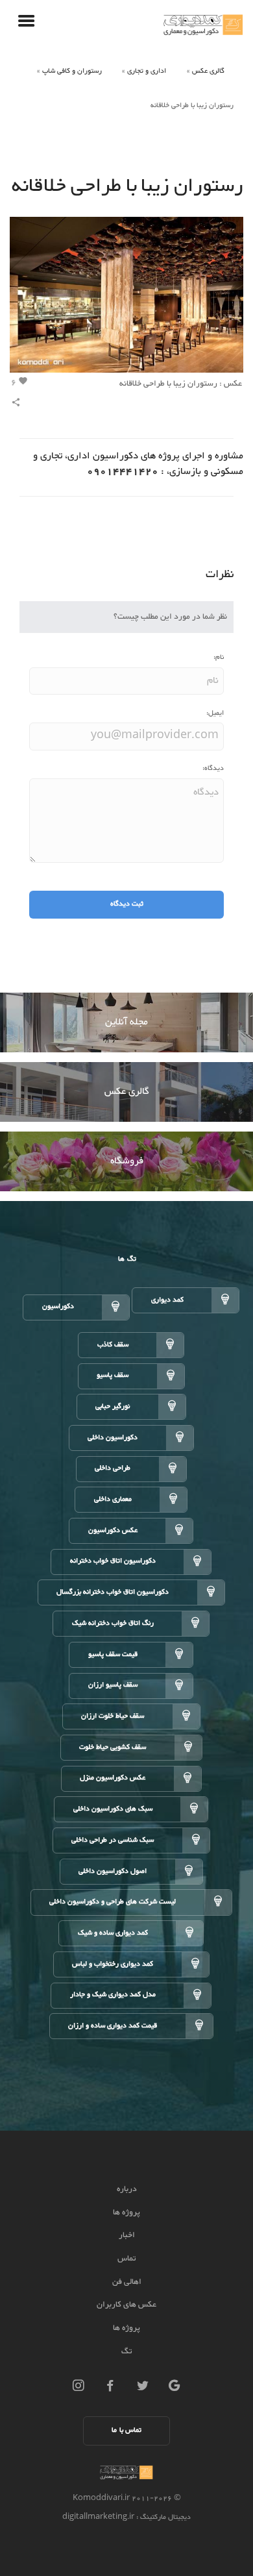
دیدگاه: (213, 768)
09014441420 (123, 472)
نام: (219, 657)
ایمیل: (215, 713)
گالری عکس (208, 71)
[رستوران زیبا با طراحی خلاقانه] (126, 298)
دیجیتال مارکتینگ (164, 2517)
